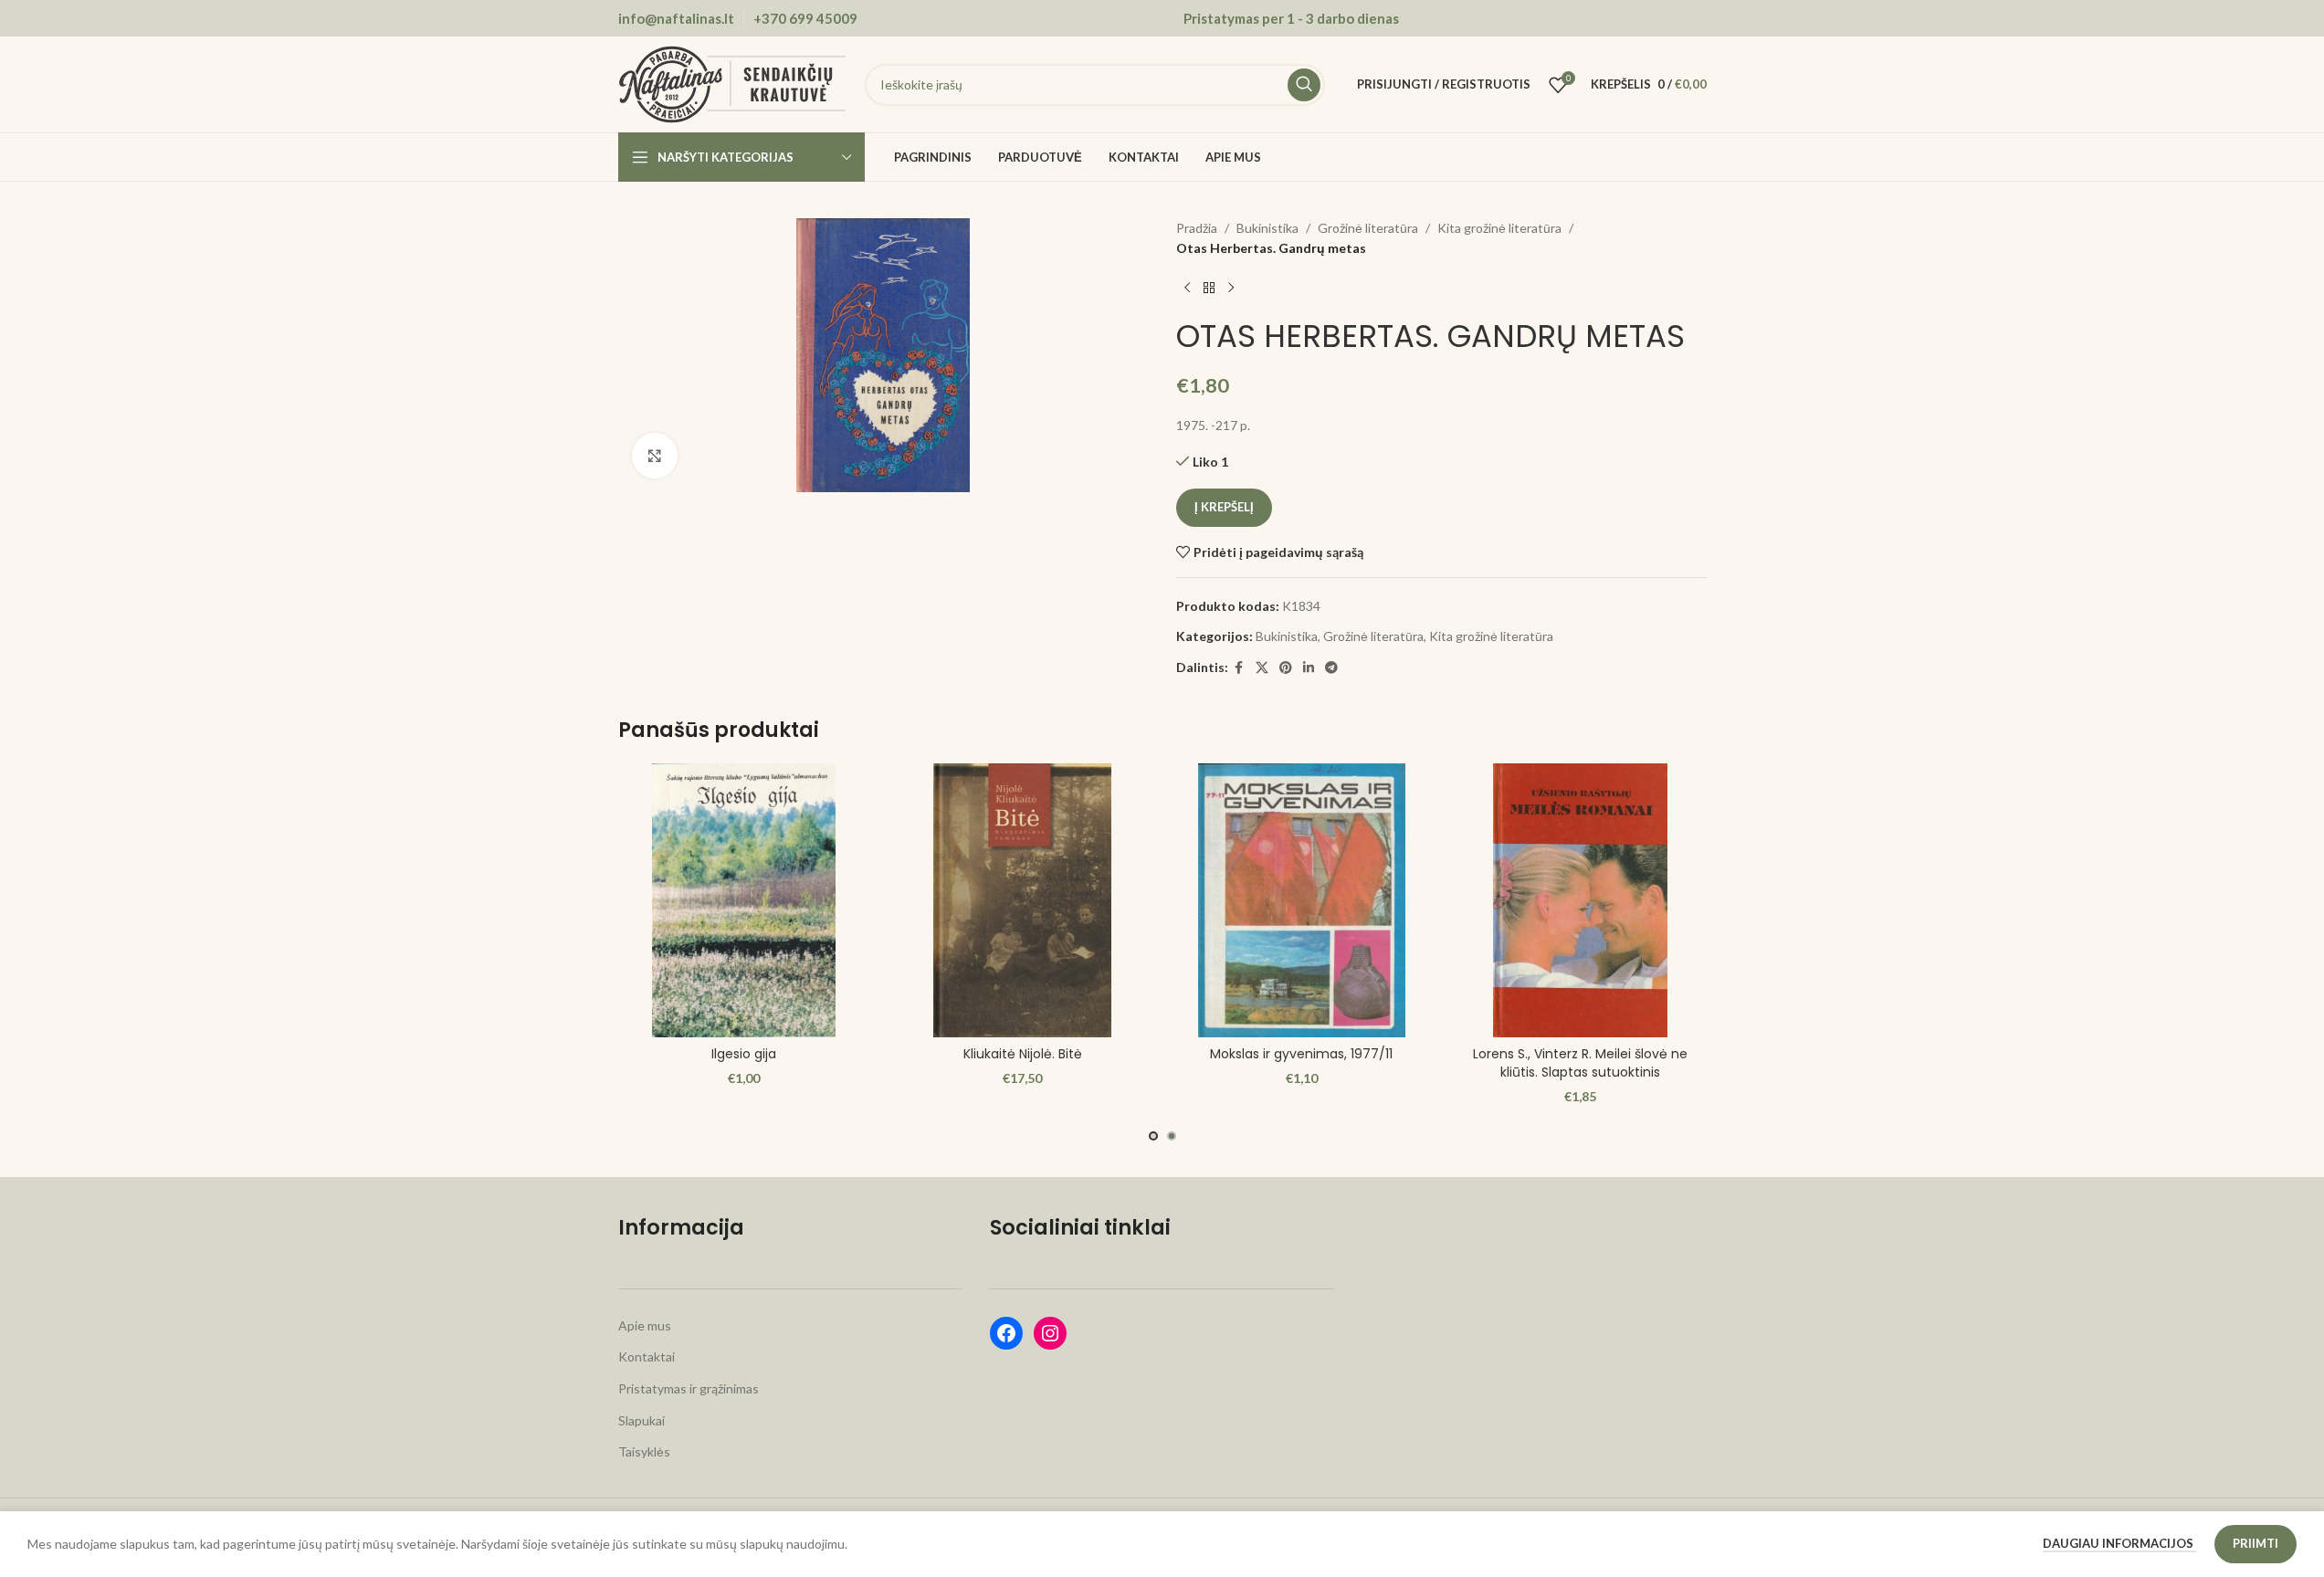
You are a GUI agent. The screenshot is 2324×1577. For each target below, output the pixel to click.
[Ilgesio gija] (744, 900)
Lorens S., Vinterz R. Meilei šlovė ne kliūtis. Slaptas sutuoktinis (1580, 1063)
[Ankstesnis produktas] (1187, 289)
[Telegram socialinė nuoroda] (1331, 668)
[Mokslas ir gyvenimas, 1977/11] (1302, 900)
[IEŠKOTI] (1304, 85)
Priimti (2256, 1543)
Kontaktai (647, 1356)
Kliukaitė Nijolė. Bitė (1023, 1054)
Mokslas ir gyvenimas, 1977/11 (1301, 1054)
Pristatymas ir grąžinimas (689, 1388)
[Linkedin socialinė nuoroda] (1309, 668)
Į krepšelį (1224, 507)
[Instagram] (1050, 1333)
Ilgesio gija (744, 1054)
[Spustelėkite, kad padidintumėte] (655, 456)
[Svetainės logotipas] (732, 83)
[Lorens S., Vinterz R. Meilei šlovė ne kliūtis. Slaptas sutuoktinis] (1581, 900)
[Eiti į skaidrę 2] (1172, 1136)
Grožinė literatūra (1368, 228)
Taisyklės (644, 1451)
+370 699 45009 (805, 18)
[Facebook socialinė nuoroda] (1239, 668)
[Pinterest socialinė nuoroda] (1286, 668)
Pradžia (1197, 228)
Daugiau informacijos (2119, 1543)
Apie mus (645, 1325)
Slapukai (641, 1420)
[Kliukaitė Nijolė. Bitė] (1023, 900)
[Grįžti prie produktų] (1209, 289)
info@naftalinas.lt (676, 18)
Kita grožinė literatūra (1499, 228)
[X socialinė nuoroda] (1262, 668)
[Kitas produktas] (1231, 289)
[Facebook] (1006, 1333)
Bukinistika (1267, 228)
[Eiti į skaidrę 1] (1153, 1136)
